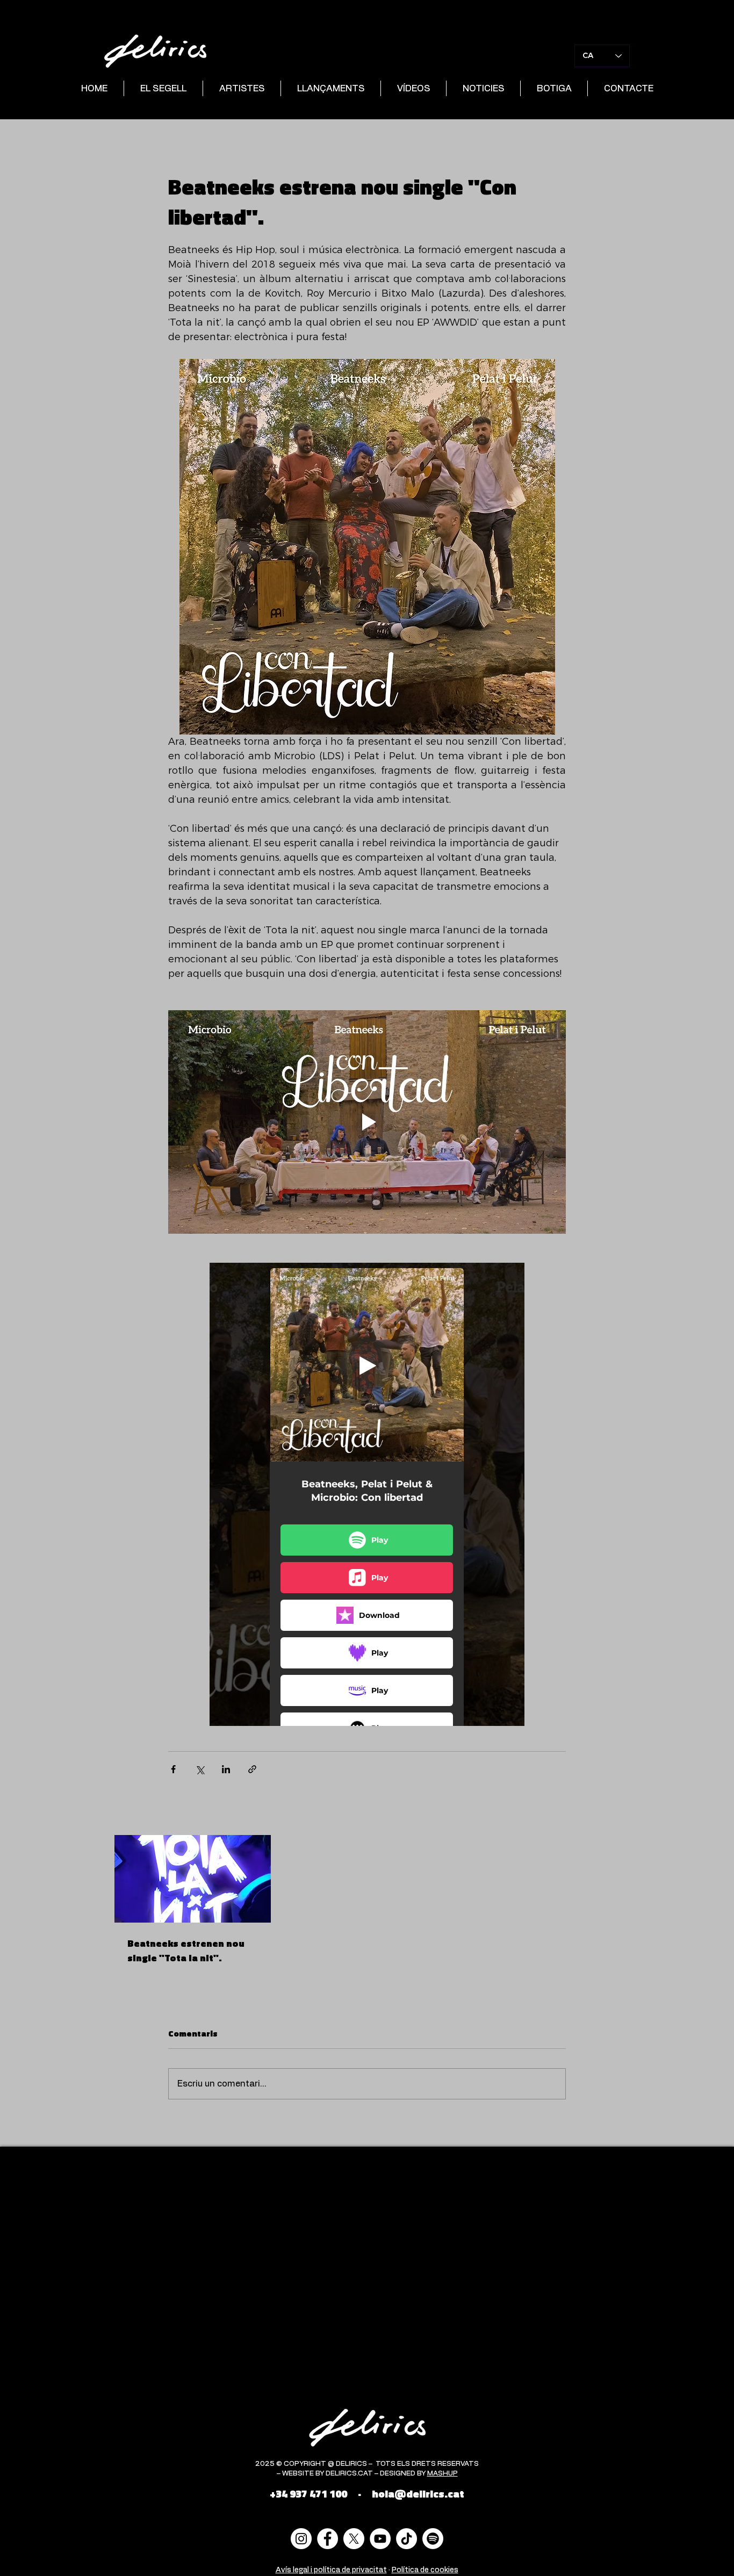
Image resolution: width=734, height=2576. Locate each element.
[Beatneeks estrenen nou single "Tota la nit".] (193, 1879)
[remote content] (367, 1494)
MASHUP (442, 2474)
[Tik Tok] (406, 2539)
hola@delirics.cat (418, 2494)
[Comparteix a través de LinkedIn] (226, 1769)
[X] (354, 2539)
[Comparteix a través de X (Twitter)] (200, 1769)
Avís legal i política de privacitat (331, 2570)
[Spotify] (433, 2539)
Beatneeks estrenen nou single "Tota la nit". (186, 1951)
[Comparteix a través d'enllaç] (252, 1769)
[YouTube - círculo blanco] (380, 2539)
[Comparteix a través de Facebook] (173, 1769)
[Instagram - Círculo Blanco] (301, 2539)
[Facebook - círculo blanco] (328, 2539)
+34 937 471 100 (308, 2494)
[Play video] (367, 1122)
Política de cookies (425, 2570)
